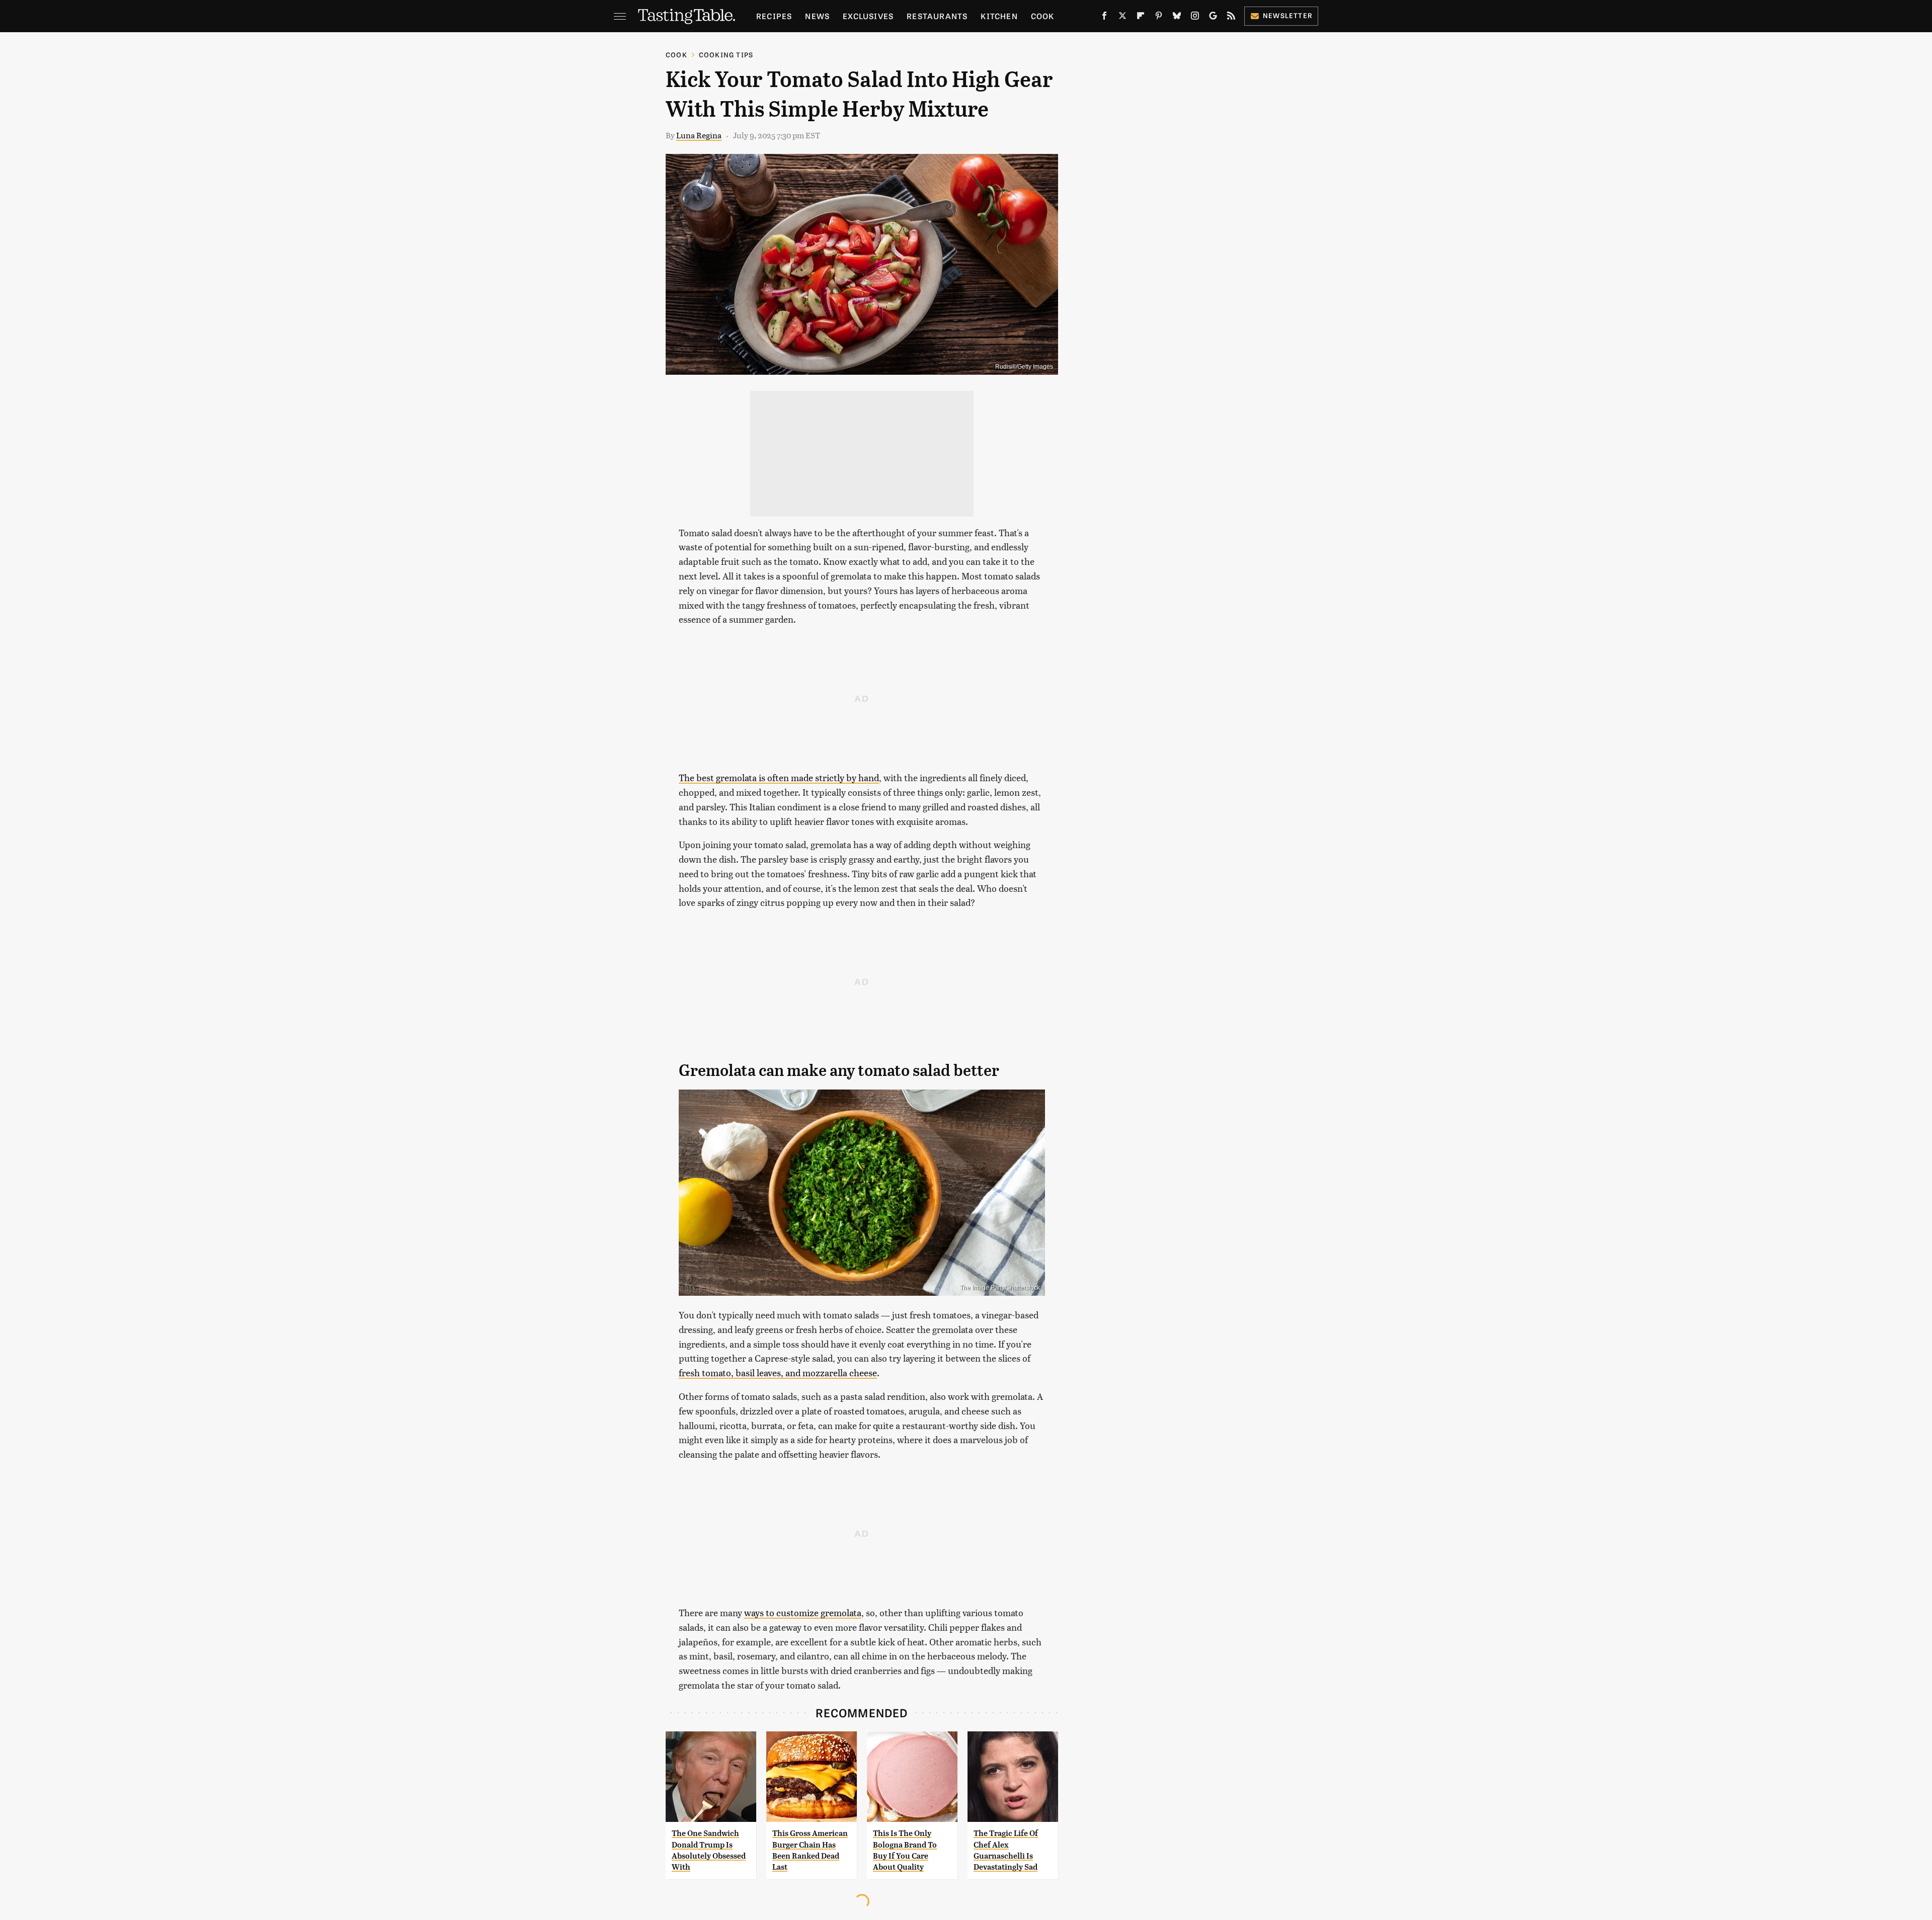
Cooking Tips (726, 55)
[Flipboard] (1141, 18)
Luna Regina (699, 135)
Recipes (774, 16)
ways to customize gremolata (803, 1612)
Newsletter (1288, 15)
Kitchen (999, 16)
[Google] (1213, 18)
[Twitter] (1122, 18)
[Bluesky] (1177, 18)
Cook (1043, 16)
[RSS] (1231, 18)
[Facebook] (1104, 18)
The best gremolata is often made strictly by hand (779, 777)
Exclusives (868, 16)
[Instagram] (1195, 18)
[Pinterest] (1159, 18)
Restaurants (937, 16)
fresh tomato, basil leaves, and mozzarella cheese (778, 1372)
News (817, 16)
